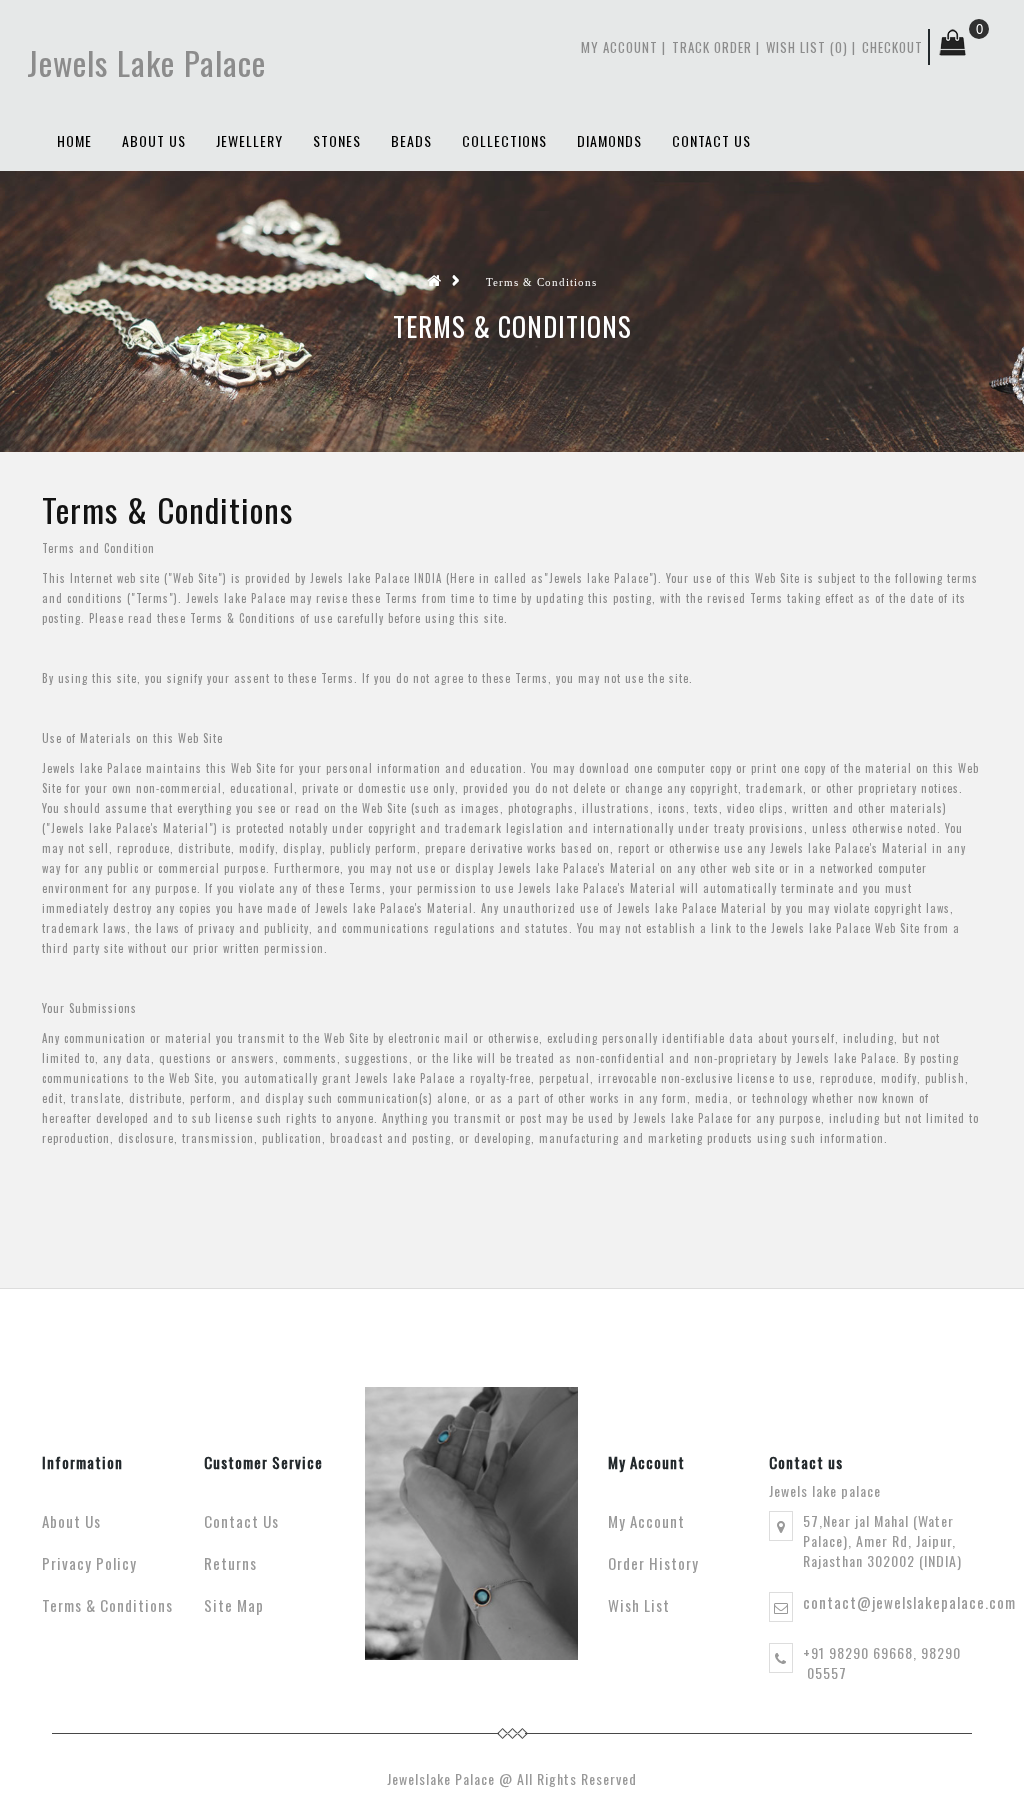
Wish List (639, 1605)
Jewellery (249, 140)
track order (712, 47)
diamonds (609, 140)
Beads (411, 140)
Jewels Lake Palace (146, 62)
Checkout (892, 47)
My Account (619, 47)
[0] (947, 47)
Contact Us (241, 1521)
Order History (653, 1563)
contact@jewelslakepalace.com (909, 1602)
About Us (154, 140)
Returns (230, 1563)
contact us (711, 140)
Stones (337, 140)
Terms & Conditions (541, 282)
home (74, 140)
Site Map (234, 1605)
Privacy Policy (89, 1563)
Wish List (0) (807, 47)
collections (504, 140)
